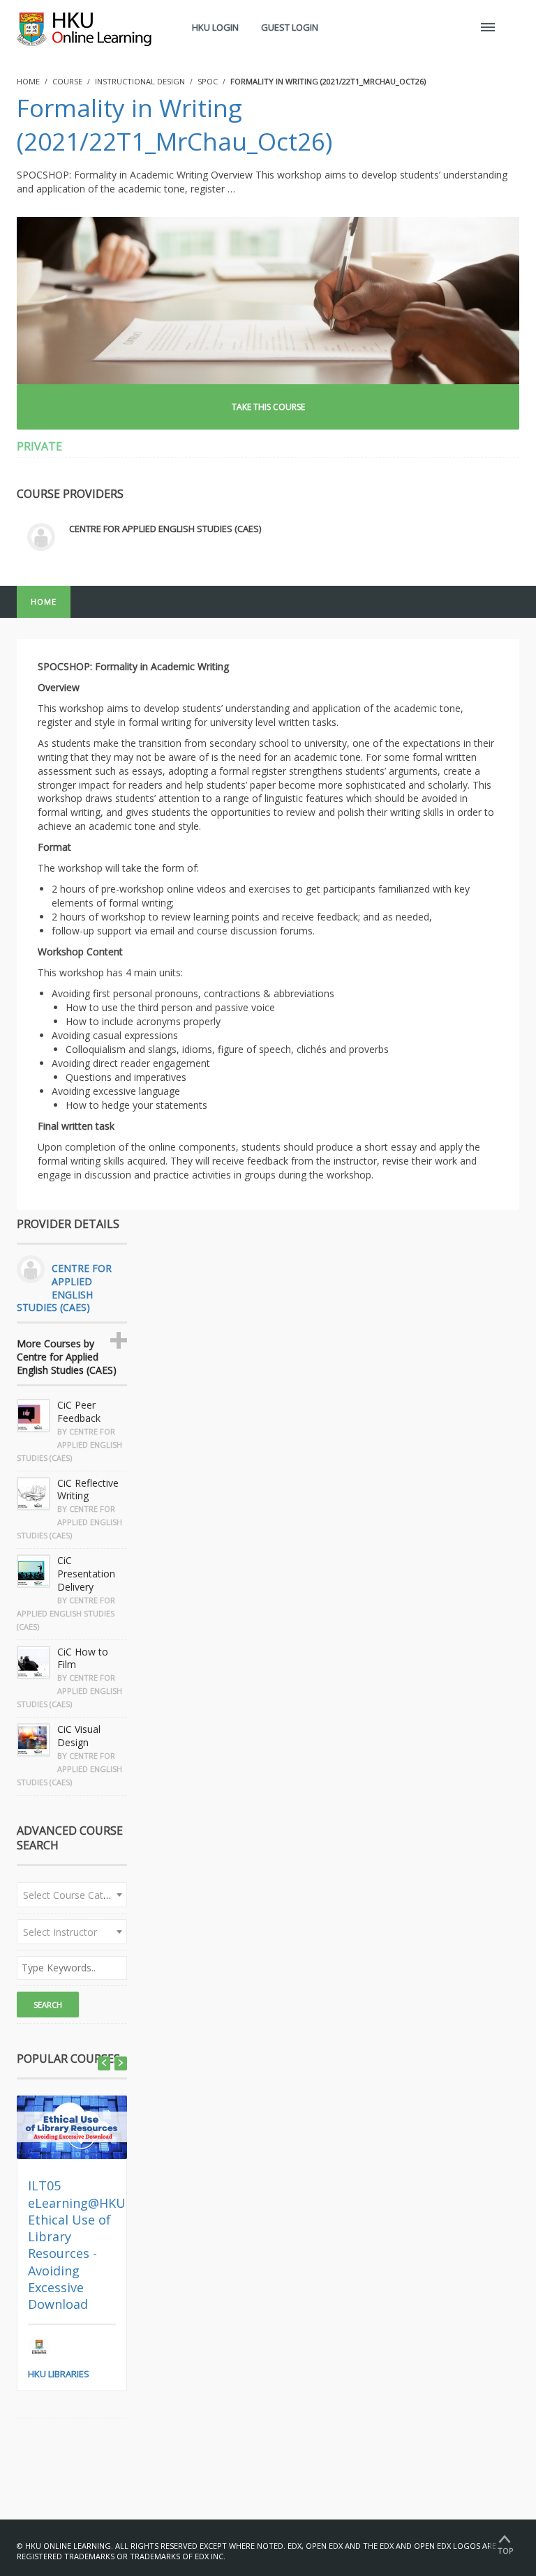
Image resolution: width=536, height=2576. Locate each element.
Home (44, 601)
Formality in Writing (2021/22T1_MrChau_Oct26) (174, 124)
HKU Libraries (59, 2374)
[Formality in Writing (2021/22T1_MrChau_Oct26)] (268, 300)
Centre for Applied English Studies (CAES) (165, 529)
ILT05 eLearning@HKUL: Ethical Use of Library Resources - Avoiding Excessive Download (82, 2245)
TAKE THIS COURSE (268, 407)
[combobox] (72, 1895)
